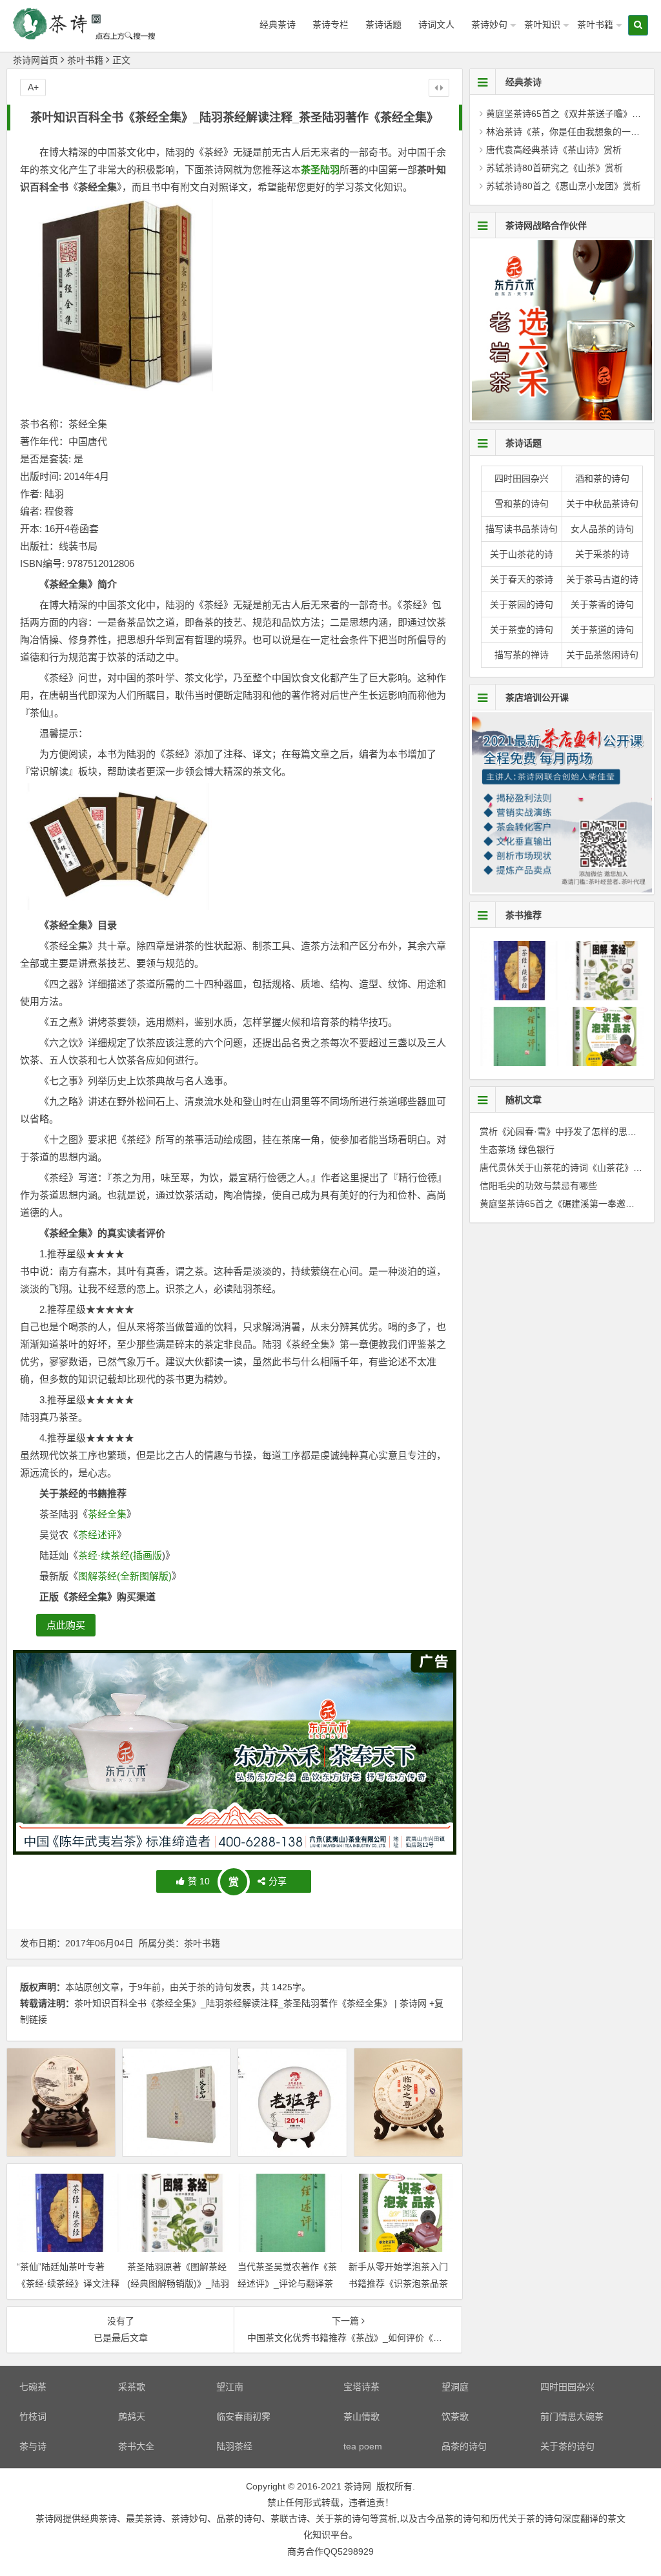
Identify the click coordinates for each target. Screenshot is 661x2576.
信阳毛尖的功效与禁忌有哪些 (538, 1186)
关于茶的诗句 (206, 1987)
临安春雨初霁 (243, 2416)
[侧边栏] (439, 88)
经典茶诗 (278, 25)
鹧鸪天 (132, 2416)
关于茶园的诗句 (522, 604)
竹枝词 (33, 2416)
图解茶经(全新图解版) (125, 1576)
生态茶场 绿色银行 (517, 1149)
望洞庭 (455, 2387)
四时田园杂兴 (522, 479)
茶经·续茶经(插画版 (120, 1555)
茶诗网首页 (36, 60)
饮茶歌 (455, 2416)
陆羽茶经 (234, 2446)
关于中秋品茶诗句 (602, 504)
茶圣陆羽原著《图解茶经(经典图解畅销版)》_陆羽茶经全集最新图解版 (178, 2283)
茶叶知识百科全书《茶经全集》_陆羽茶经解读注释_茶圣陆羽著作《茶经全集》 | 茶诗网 (250, 2003)
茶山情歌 (361, 2416)
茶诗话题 (383, 25)
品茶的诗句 (464, 2446)
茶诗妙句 (489, 25)
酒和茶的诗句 (602, 479)
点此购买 (66, 1625)
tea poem (363, 2446)
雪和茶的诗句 (522, 504)
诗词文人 (436, 25)
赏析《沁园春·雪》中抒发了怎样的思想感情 (567, 1131)
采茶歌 (132, 2387)
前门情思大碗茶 (572, 2416)
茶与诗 (33, 2446)
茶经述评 (97, 1535)
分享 (278, 1881)
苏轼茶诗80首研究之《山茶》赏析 (554, 168)
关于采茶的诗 (602, 554)
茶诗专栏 (330, 25)
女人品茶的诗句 (602, 529)
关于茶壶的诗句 (522, 630)
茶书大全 (136, 2446)
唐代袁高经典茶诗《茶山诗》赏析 (554, 150)
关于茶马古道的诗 (602, 579)
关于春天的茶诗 (522, 579)
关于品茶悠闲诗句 (602, 655)
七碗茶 (33, 2387)
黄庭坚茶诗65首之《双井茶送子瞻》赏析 (568, 114)
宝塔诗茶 (361, 2387)
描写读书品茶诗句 (522, 529)
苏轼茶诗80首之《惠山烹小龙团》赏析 (564, 186)
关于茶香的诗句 (602, 604)
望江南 (230, 2387)
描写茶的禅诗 (522, 655)
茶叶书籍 (595, 25)
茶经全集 (107, 1514)
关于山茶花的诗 (522, 554)
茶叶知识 (542, 25)
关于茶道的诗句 (602, 630)
